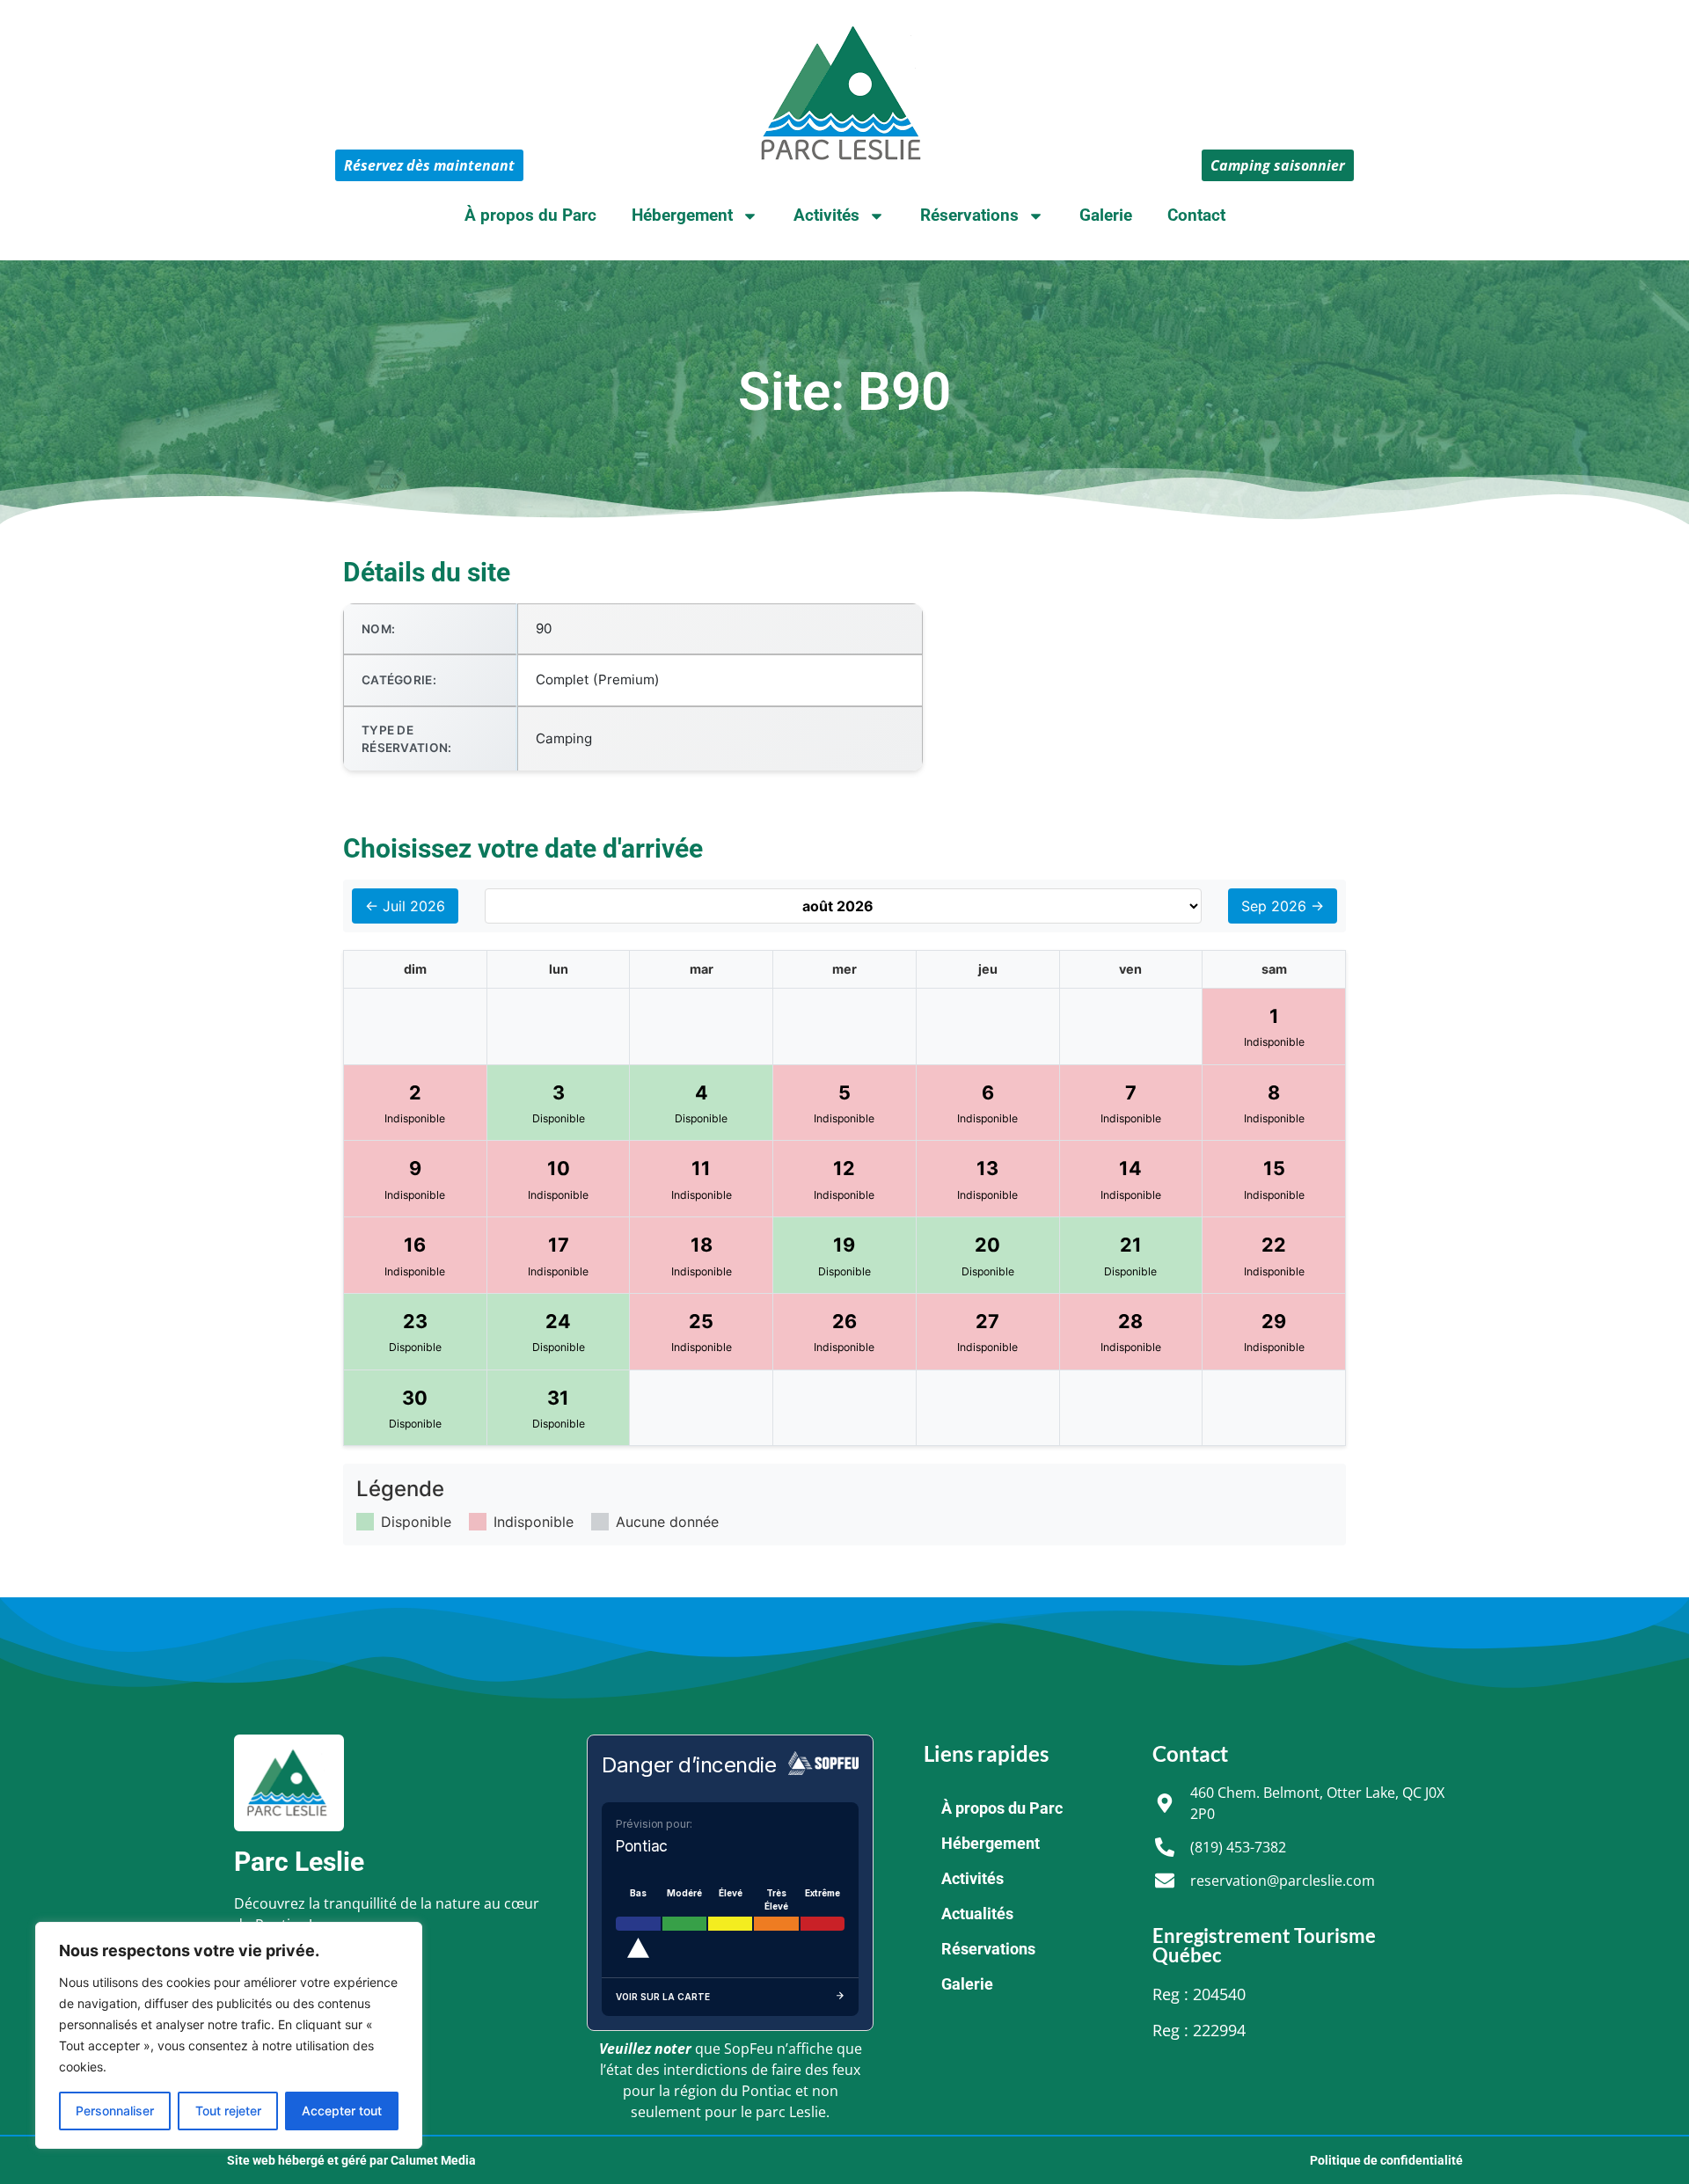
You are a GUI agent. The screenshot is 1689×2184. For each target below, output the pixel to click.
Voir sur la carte (663, 1997)
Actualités (977, 1914)
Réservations (969, 215)
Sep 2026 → (1283, 906)
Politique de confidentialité (1386, 2160)
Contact (1196, 215)
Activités (826, 215)
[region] (229, 2035)
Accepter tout (342, 2111)
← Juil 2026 (405, 906)
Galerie (1106, 215)
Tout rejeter (228, 2111)
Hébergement (682, 215)
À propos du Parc (530, 215)
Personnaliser (115, 2111)
